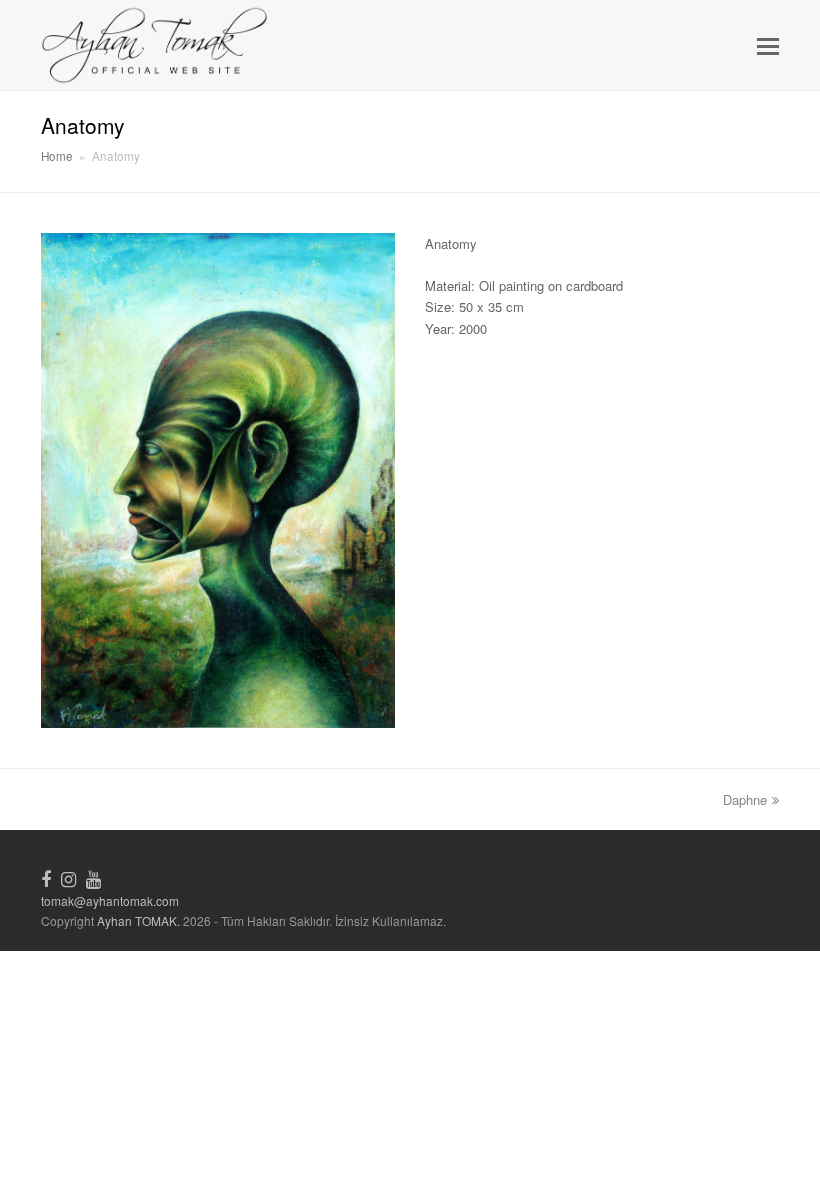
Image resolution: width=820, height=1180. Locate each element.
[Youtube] (93, 878)
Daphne (745, 799)
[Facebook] (46, 878)
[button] (768, 45)
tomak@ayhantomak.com (110, 900)
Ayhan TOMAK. (138, 920)
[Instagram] (68, 878)
